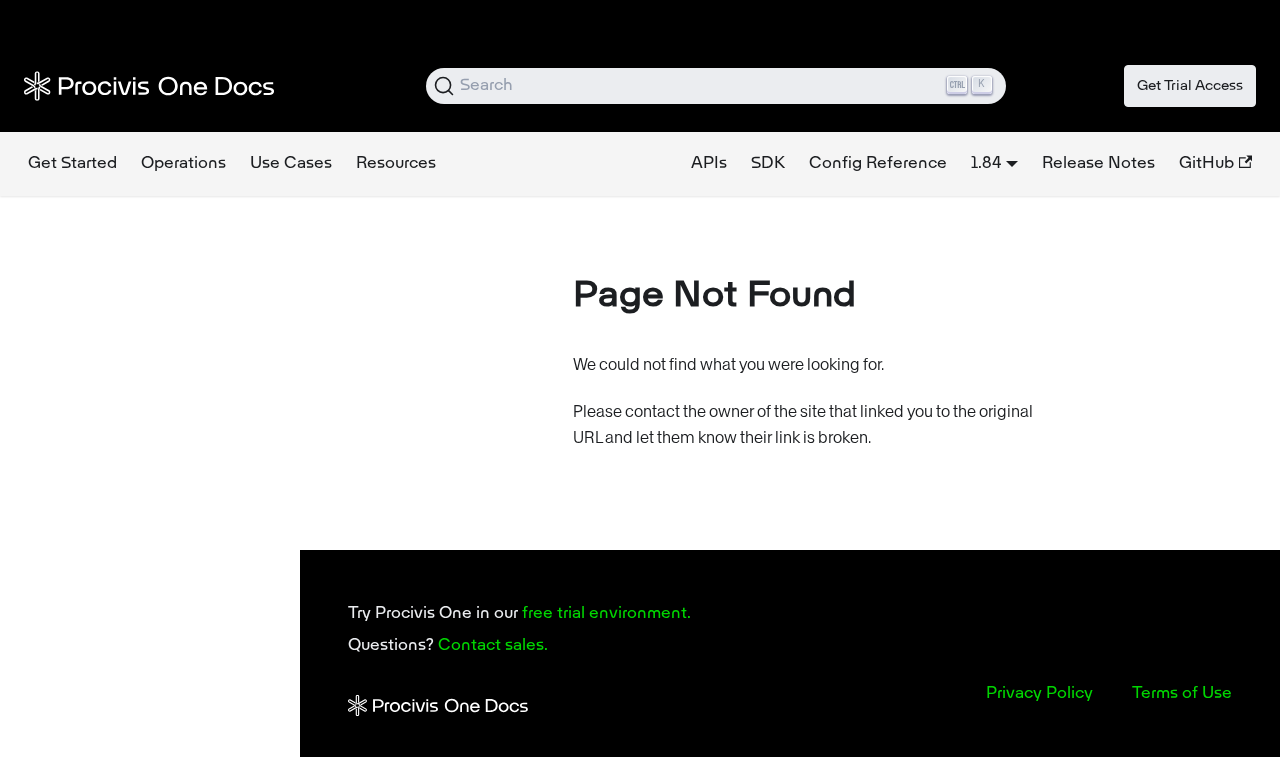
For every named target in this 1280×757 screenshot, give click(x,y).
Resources (396, 164)
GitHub (1206, 164)
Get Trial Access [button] (1190, 86)
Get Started (72, 164)
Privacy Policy (1039, 694)
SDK (768, 164)
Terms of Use (1182, 694)
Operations (183, 164)
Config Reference (878, 164)
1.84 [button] (986, 164)
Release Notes (1098, 164)
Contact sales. (493, 646)
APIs (709, 164)
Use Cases (291, 164)
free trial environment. (606, 614)
